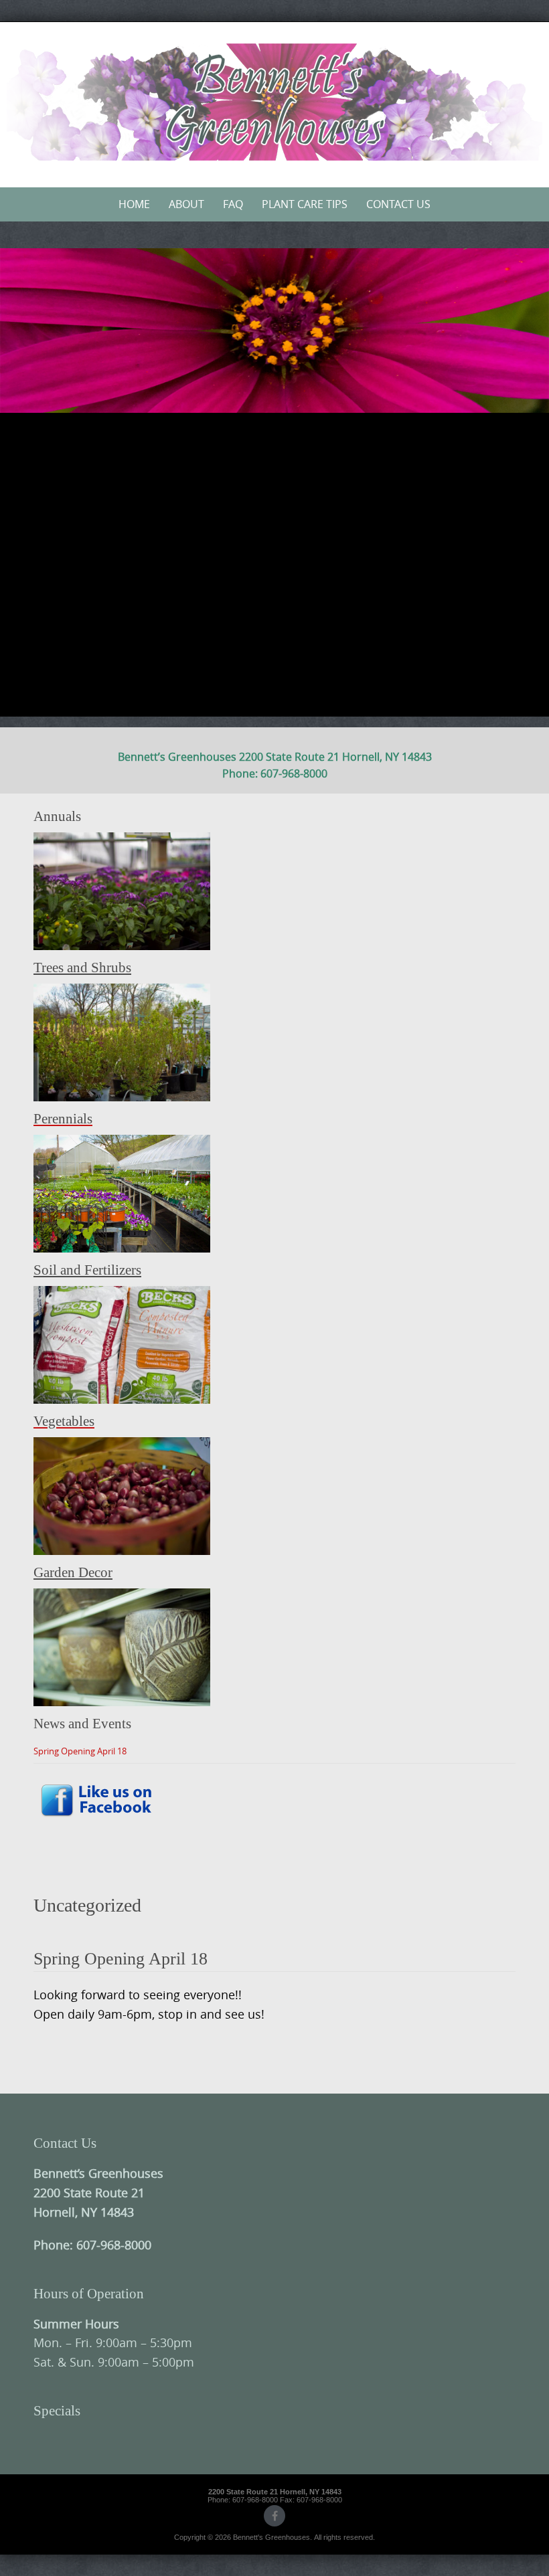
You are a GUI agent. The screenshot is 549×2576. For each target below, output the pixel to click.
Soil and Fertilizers (87, 1270)
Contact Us (398, 204)
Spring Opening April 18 (80, 1751)
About (186, 204)
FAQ (233, 204)
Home (134, 204)
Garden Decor (73, 1572)
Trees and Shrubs (82, 968)
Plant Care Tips (305, 204)
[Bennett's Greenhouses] (274, 102)
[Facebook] (274, 2516)
